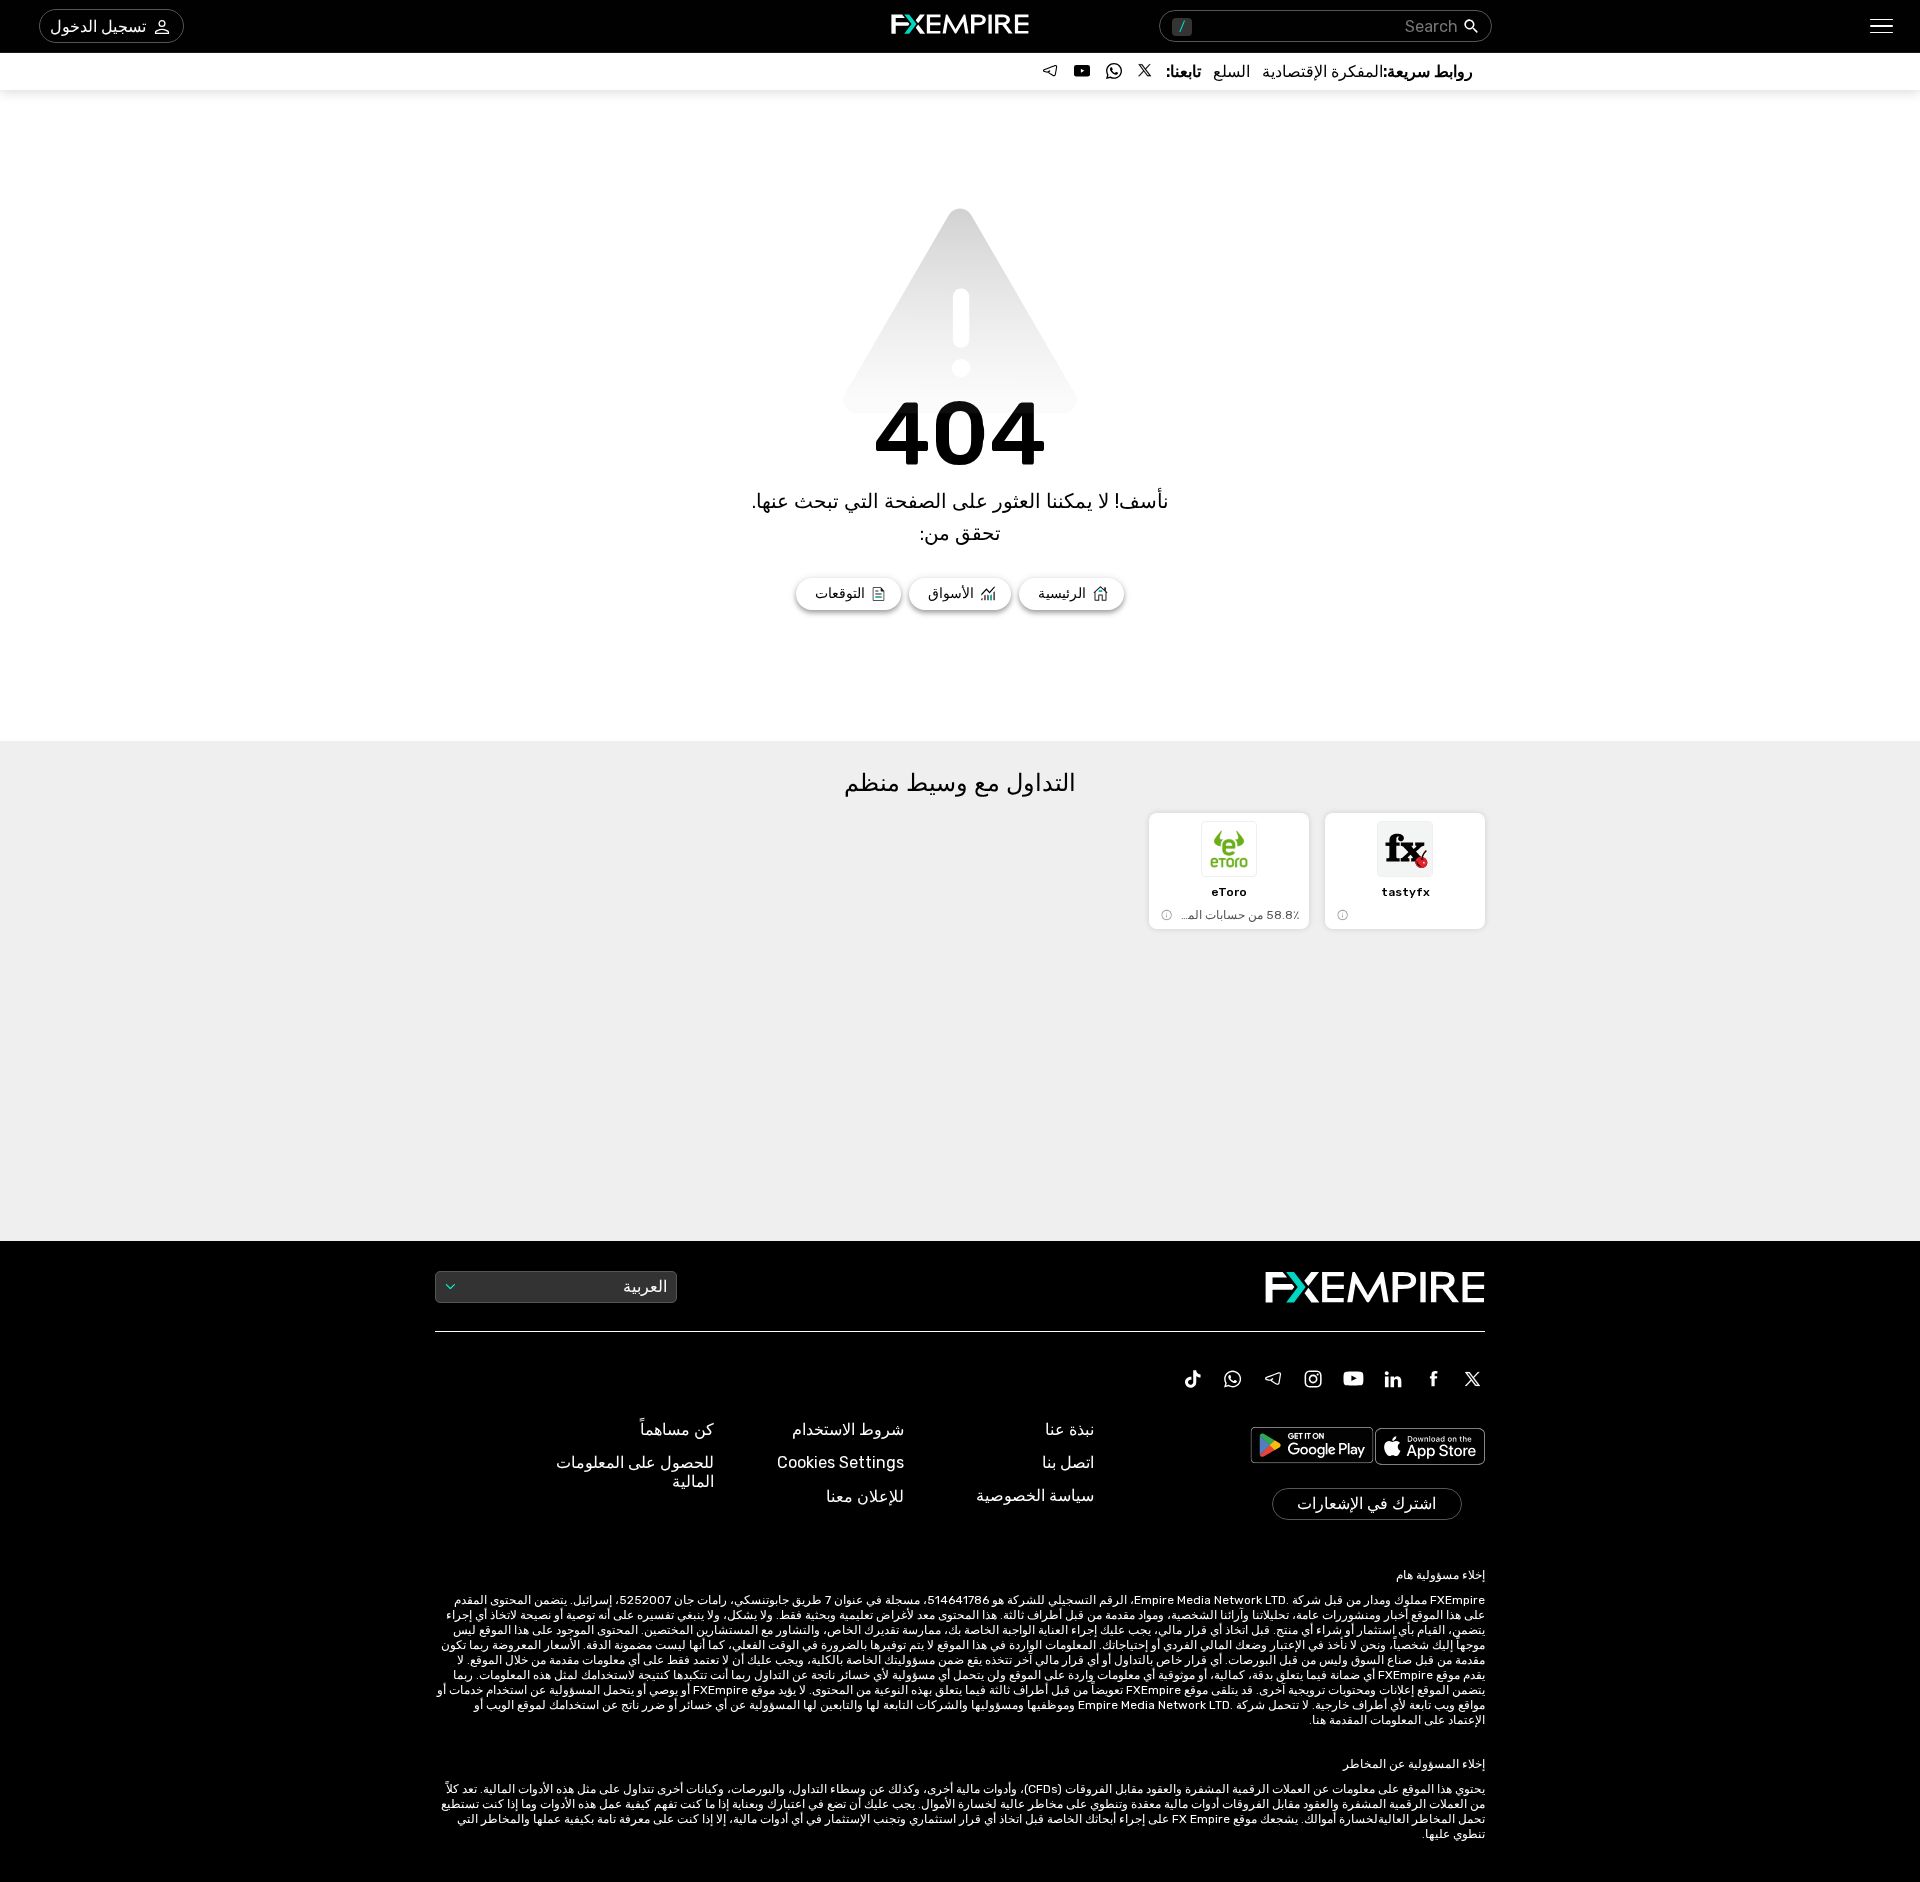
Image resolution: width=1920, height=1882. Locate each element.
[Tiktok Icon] (1193, 1379)
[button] (1882, 26)
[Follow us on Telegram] (1050, 71)
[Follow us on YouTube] (1082, 71)
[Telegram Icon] (1273, 1379)
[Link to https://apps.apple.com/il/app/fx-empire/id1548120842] (1430, 1448)
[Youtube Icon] (1353, 1379)
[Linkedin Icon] (1393, 1379)
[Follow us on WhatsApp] (1114, 71)
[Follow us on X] (1146, 71)
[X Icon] (1473, 1379)
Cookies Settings (840, 1462)
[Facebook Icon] (1433, 1379)
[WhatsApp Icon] (1233, 1379)
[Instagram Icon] (1313, 1379)
